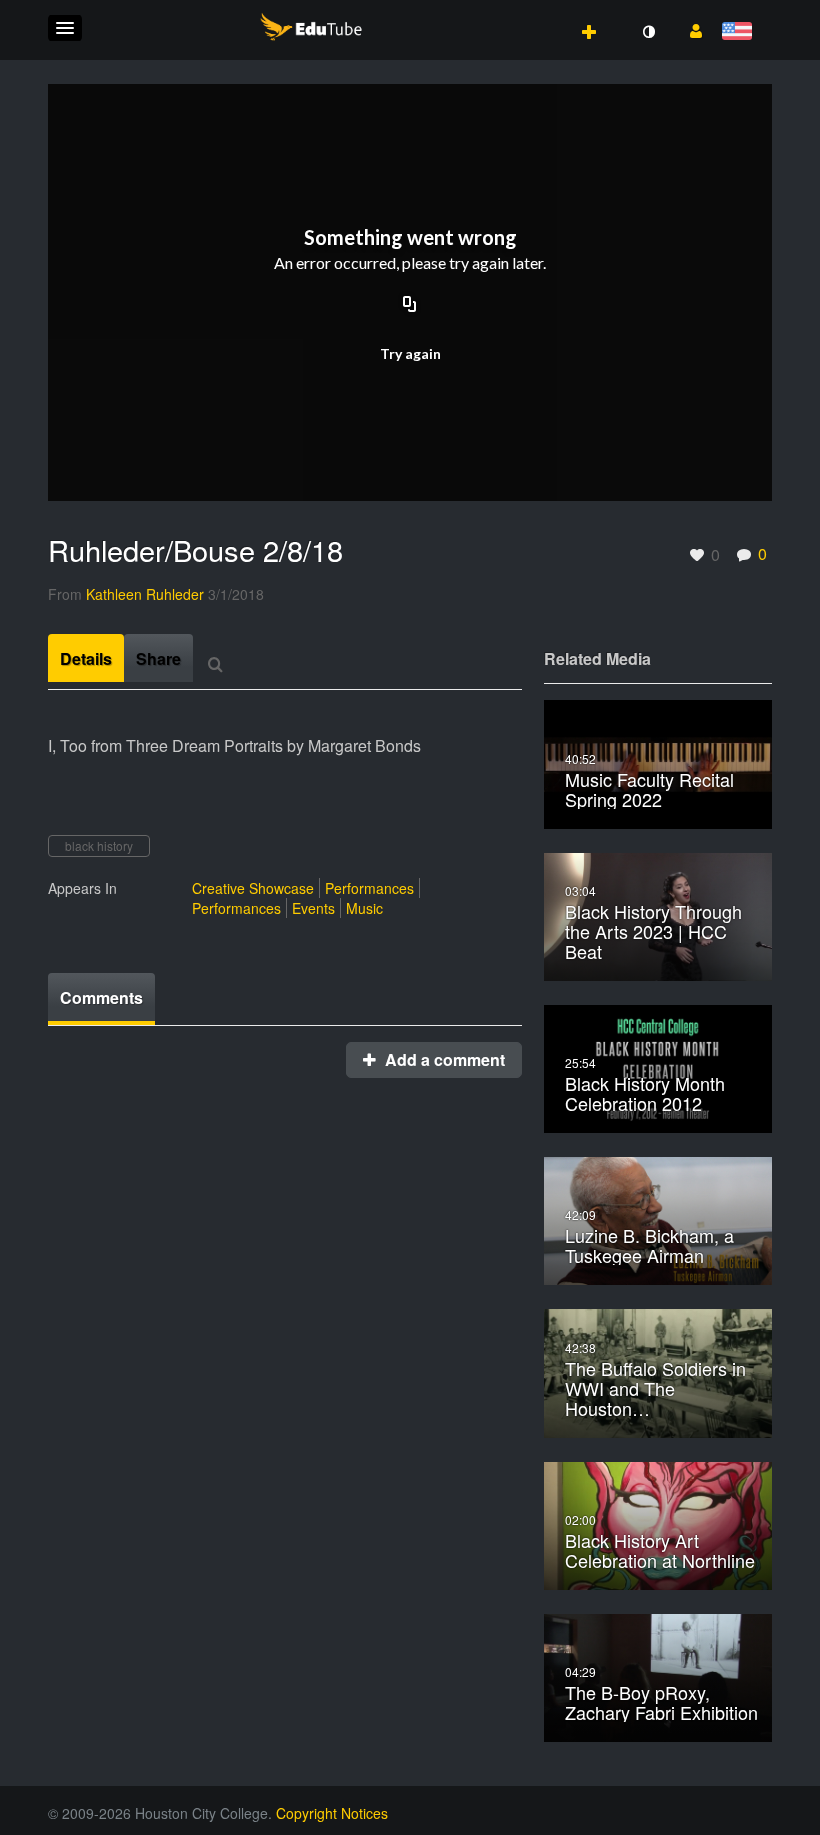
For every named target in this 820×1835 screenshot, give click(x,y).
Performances (369, 888)
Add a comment (443, 1059)
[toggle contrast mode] (648, 32)
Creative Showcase (253, 888)
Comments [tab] (101, 997)
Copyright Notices (332, 1813)
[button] (65, 28)
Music (364, 908)
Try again (410, 353)
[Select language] (740, 32)
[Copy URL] (410, 306)
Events (313, 908)
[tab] (86, 658)
